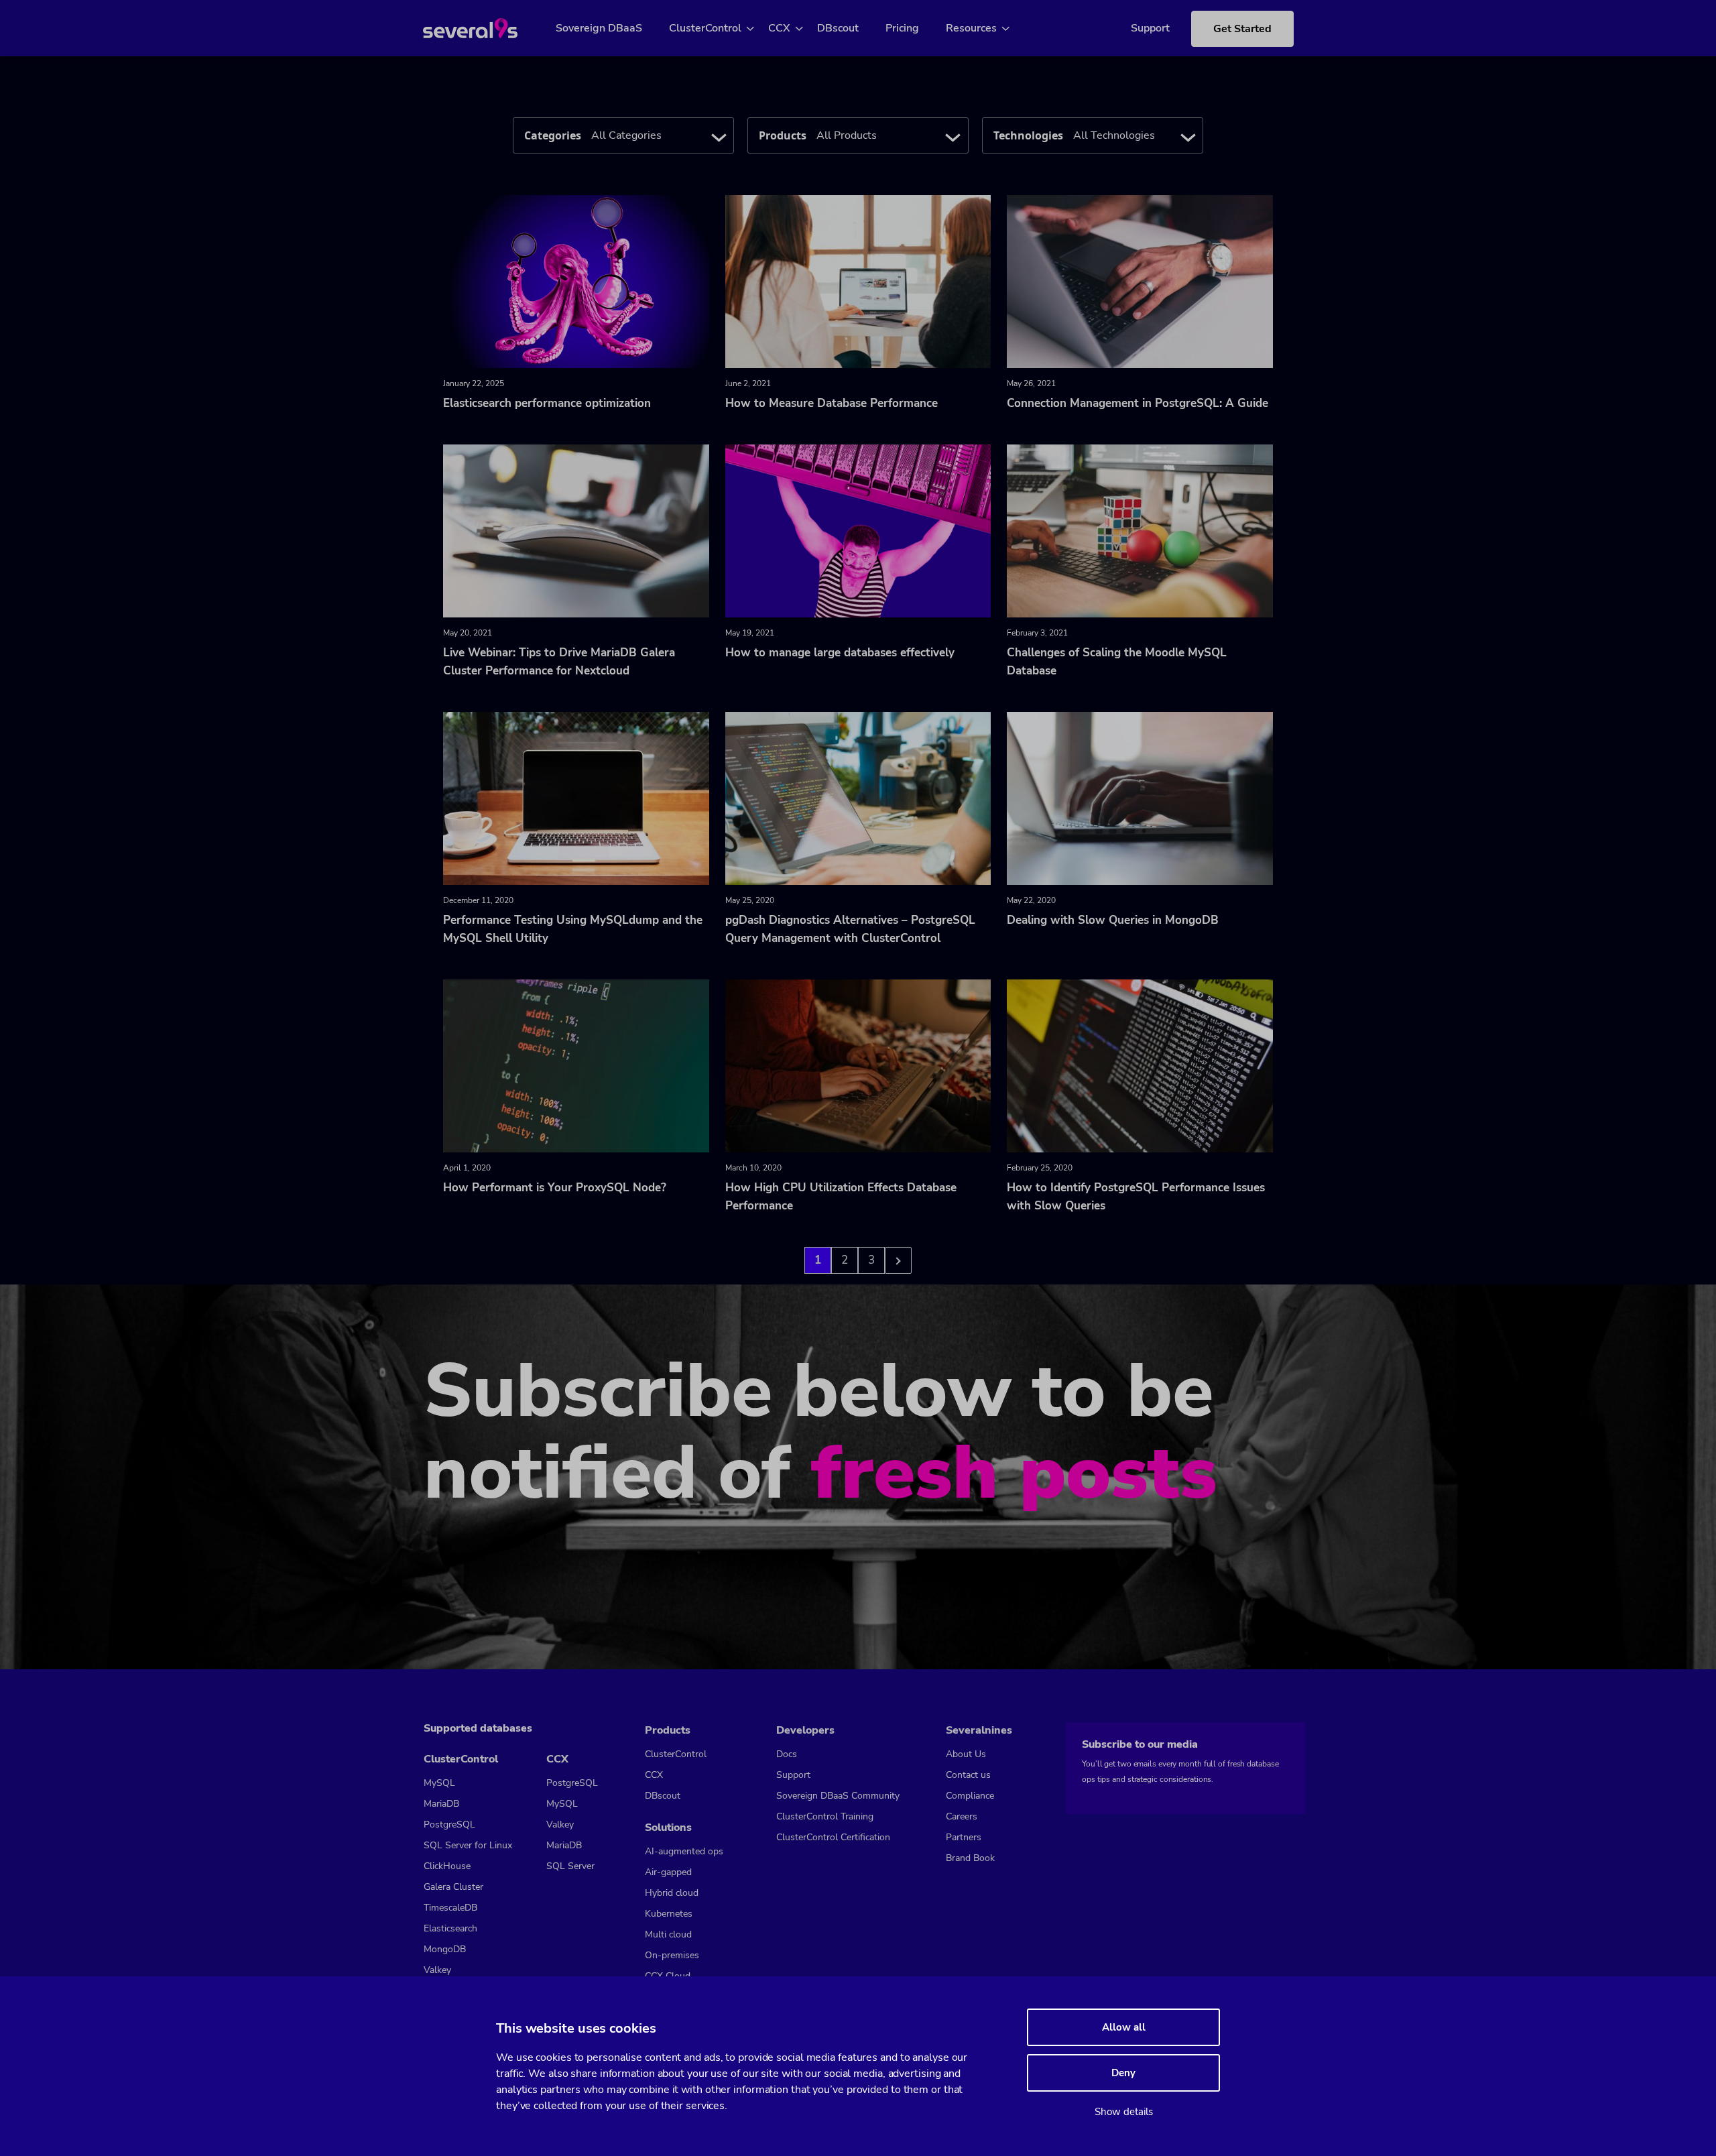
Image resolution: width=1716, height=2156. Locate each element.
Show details (1124, 2112)
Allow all (1124, 2027)
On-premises (672, 1955)
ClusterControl (705, 28)
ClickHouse (447, 1866)
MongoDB (445, 1949)
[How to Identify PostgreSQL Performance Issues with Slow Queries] (1140, 1065)
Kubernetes (669, 1914)
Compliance (970, 1796)
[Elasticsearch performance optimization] (576, 281)
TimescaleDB (450, 1908)
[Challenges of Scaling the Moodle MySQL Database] (1140, 530)
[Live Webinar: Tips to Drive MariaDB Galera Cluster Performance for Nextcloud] (576, 530)
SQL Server (570, 1866)
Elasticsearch (450, 1928)
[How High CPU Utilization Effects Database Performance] (858, 1065)
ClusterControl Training (825, 1816)
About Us (966, 1754)
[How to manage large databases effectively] (858, 530)
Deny (1123, 2073)
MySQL (439, 1783)
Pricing (902, 28)
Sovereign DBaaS (599, 28)
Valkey (437, 1970)
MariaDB (441, 1804)
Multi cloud (668, 1934)
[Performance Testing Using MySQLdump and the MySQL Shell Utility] (576, 798)
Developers (805, 1730)
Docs (787, 1754)
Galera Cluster (453, 1887)
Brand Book (970, 1858)
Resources (971, 28)
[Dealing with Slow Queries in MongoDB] (1140, 798)
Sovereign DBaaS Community (838, 1796)
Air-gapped (668, 1872)
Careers (962, 1816)
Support (1150, 28)
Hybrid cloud (672, 1893)
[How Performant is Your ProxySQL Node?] (576, 1065)
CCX (779, 28)
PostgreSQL (449, 1824)
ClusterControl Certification (833, 1837)
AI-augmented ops (684, 1851)
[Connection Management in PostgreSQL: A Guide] (1140, 281)
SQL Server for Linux (468, 1845)
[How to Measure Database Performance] (858, 281)
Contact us (968, 1775)
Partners (964, 1837)
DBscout (838, 28)
